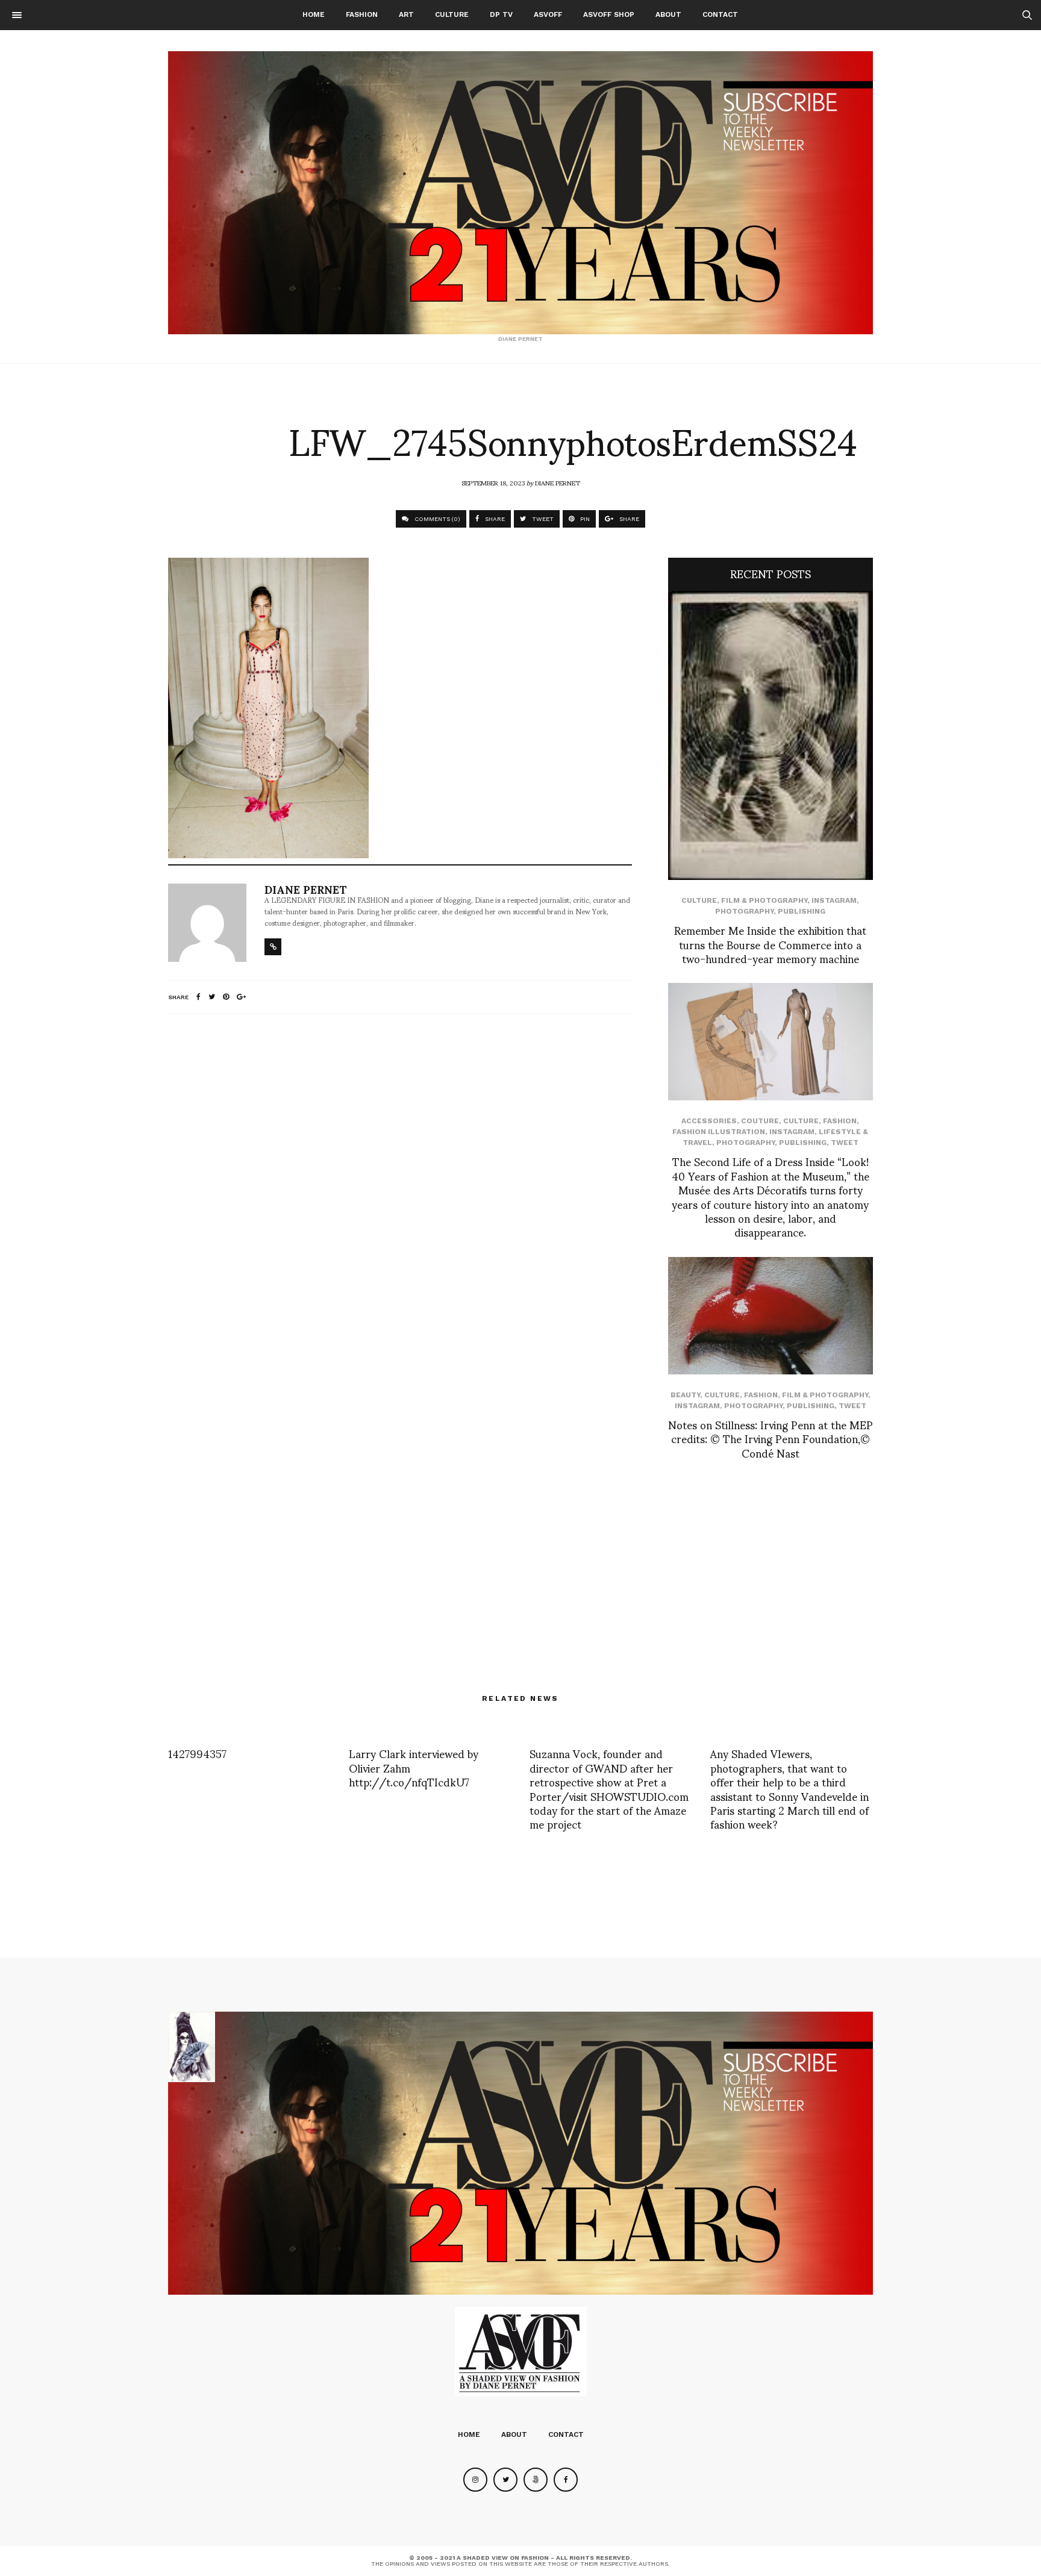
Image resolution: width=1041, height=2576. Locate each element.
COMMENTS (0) (436, 519)
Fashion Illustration (719, 1132)
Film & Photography (764, 900)
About (668, 14)
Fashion (362, 14)
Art (406, 14)
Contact (720, 14)
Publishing (802, 911)
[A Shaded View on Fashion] (520, 193)
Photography (744, 911)
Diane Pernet (558, 482)
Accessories (709, 1121)
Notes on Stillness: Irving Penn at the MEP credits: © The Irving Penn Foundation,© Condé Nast (771, 1438)
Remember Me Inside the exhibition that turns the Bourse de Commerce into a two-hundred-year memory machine (770, 944)
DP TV (501, 14)
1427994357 (197, 1753)
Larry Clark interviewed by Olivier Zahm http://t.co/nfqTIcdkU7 (414, 1767)
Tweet (845, 1143)
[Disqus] (400, 1183)
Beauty (685, 1395)
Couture (760, 1121)
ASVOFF (548, 14)
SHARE (494, 519)
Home (314, 14)
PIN (584, 519)
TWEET (542, 519)
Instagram (834, 900)
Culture (452, 14)
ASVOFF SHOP (609, 14)
